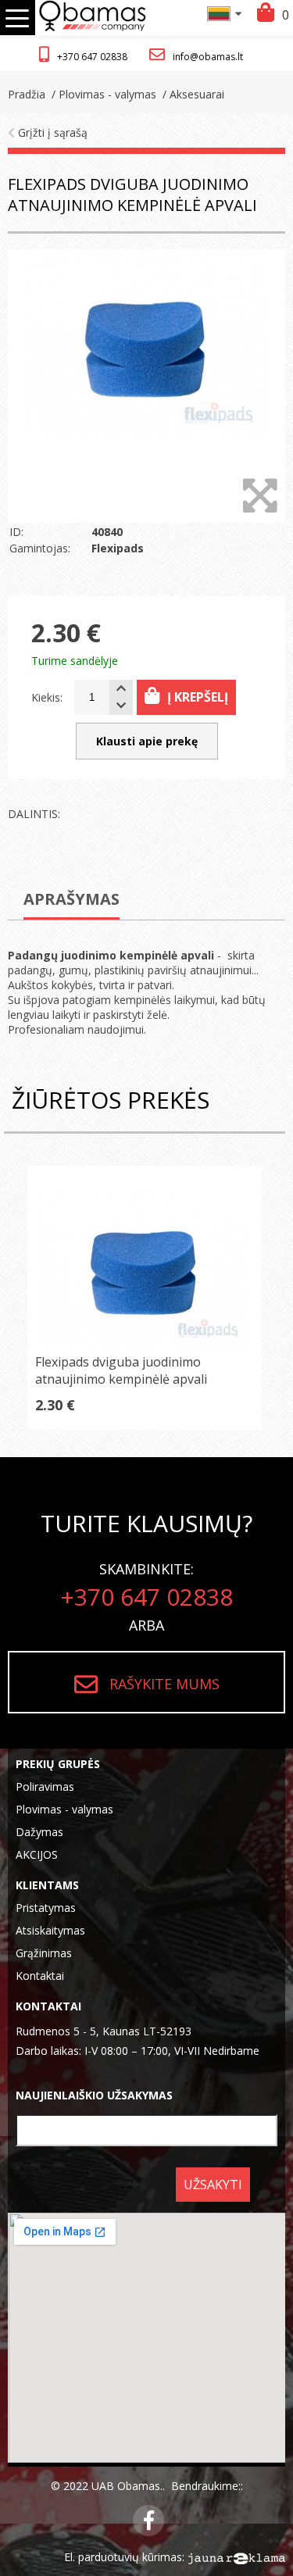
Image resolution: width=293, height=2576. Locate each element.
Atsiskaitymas (50, 1930)
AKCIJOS (37, 1854)
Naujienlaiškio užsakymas (94, 2095)
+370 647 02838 (92, 57)
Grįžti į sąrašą (51, 132)
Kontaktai (40, 1976)
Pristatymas (46, 1908)
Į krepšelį (198, 697)
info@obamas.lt (208, 57)
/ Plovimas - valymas (102, 94)
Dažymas (39, 1832)
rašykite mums (164, 1684)
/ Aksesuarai (192, 94)
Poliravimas (45, 1786)
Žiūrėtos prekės (111, 1100)
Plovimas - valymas (64, 1809)
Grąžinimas (44, 1953)
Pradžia (27, 94)
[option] (146, 386)
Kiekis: (47, 697)
